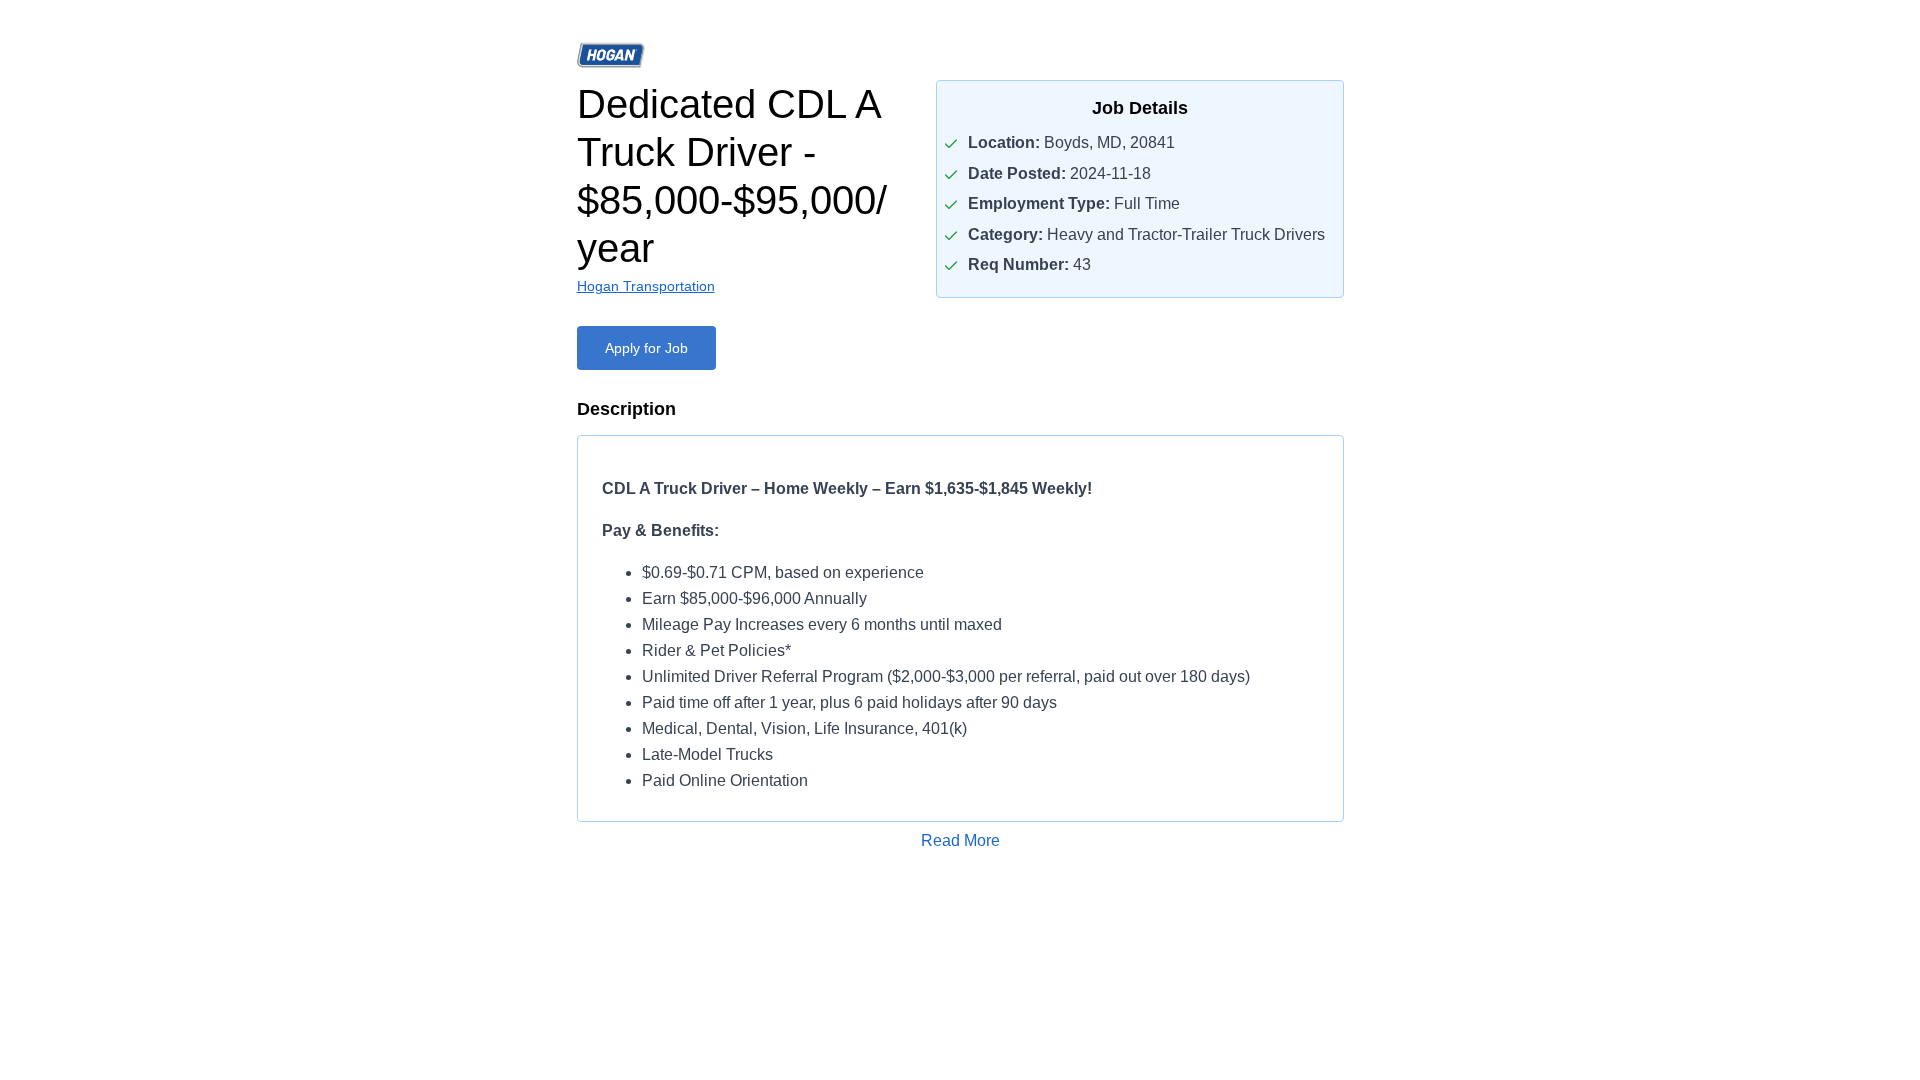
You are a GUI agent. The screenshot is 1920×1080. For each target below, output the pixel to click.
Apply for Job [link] (646, 348)
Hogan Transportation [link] (646, 286)
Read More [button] (960, 840)
